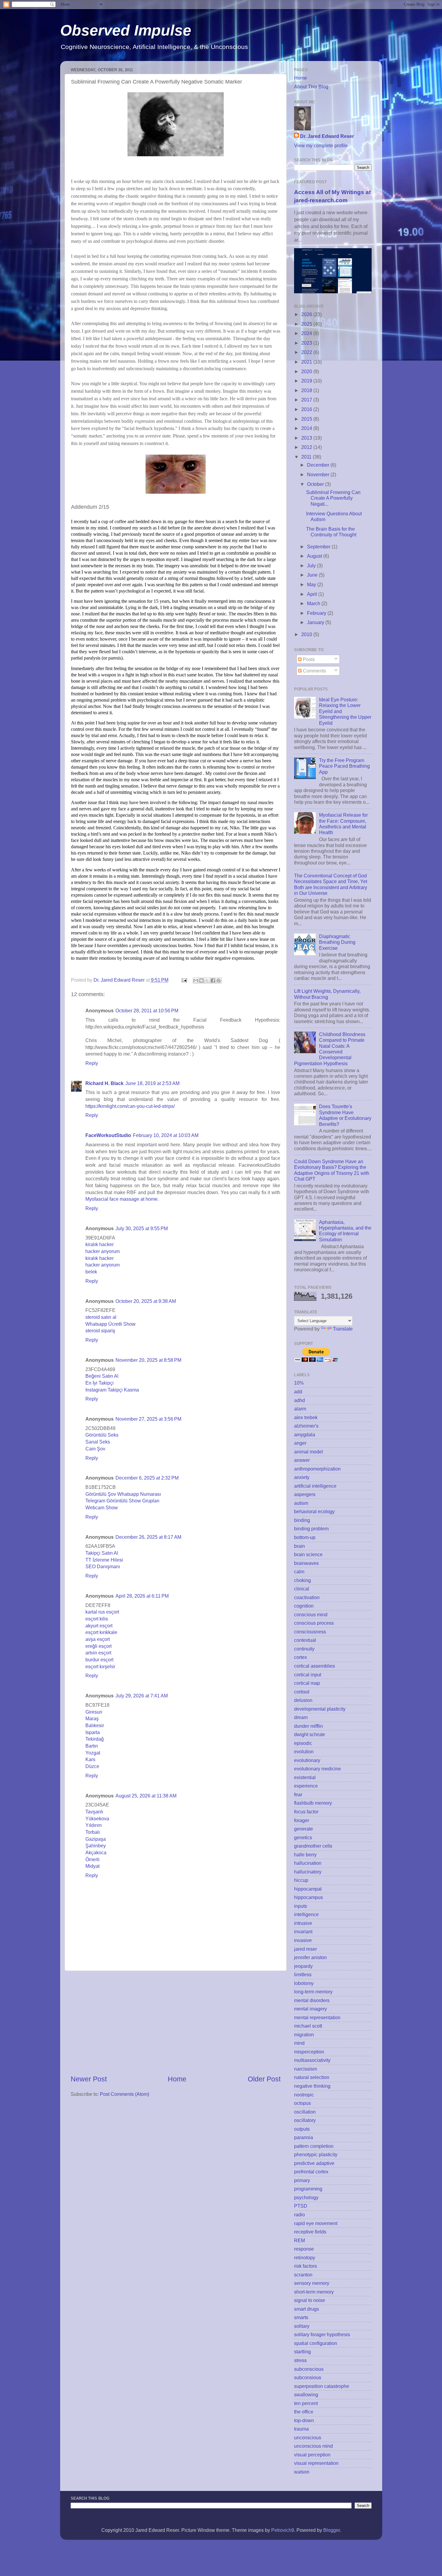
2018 (307, 390)
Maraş (92, 1718)
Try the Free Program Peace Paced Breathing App (344, 766)
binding (302, 1520)
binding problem (311, 1529)
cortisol (302, 1692)
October (316, 484)
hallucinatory (308, 1872)
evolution (304, 1751)
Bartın (92, 1746)
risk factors (305, 2266)
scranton (303, 2275)
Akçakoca (96, 1852)
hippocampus (308, 1897)
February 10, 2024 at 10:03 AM (166, 1135)
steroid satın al (101, 1317)
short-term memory (314, 2292)
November (319, 474)
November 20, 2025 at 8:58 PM (148, 1360)
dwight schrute (310, 1734)
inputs (301, 1906)
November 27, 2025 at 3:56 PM (148, 1419)
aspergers (305, 1494)
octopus (302, 2103)
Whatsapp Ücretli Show (110, 1324)
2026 (307, 314)
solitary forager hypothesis (322, 2334)
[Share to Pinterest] (219, 980)
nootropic (304, 2095)
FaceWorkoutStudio (108, 1135)
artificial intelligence (315, 1486)
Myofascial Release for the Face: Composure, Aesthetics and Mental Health (343, 824)
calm (299, 1572)
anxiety (302, 1477)
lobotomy (304, 1983)
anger (300, 1443)
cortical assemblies (315, 1666)
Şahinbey (96, 1846)
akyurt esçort (99, 1626)
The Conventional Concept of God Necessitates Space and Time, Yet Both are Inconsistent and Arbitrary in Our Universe (331, 884)
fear (298, 1794)
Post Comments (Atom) (124, 2094)
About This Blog (311, 87)
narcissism (305, 2069)
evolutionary (307, 1760)
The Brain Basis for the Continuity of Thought (331, 532)
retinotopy (305, 2257)
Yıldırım (94, 1825)
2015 (307, 419)
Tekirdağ (95, 1739)
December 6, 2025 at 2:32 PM (147, 1478)
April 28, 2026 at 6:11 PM (142, 1596)
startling (302, 2352)
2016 (307, 409)
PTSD (301, 2206)
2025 (307, 324)
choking (302, 1580)
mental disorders (312, 2000)
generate (304, 1829)
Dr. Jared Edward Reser (327, 136)
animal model (308, 1452)
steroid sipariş (100, 1331)
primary (302, 2180)
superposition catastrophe (322, 2386)
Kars (90, 1759)
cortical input (308, 1675)
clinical (302, 1589)
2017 (307, 400)
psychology (306, 2197)
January (316, 622)
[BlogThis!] (201, 980)
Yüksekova (97, 1818)
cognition (304, 1606)
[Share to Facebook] (213, 980)
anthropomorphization (317, 1469)
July (312, 566)
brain (299, 1546)
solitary (302, 2326)
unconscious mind (313, 2446)
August (315, 556)
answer (302, 1460)
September (319, 547)
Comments (314, 671)
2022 (307, 352)
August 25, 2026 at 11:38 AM (146, 1796)
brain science (308, 1554)
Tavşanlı (94, 1812)
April (313, 594)
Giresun (94, 1712)
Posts (308, 659)
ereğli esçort (98, 1646)
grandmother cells (313, 1846)
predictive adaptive (314, 2163)
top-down (304, 2420)
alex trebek (306, 1417)
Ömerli (92, 1859)
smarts (301, 2317)
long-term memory (313, 1992)
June (313, 575)
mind (299, 2043)
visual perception (312, 2455)
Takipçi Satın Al (102, 1553)
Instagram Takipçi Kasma (112, 1390)
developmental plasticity (320, 1709)
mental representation (317, 2017)
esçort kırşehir (100, 1666)
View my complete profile (321, 145)
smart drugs (307, 2309)
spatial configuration (316, 2343)
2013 (307, 438)
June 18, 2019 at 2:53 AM (152, 1083)
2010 (307, 634)
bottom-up (305, 1537)
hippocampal (308, 1889)
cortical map (307, 1683)
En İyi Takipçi (100, 1383)
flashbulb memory (313, 1803)
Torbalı (93, 1832)
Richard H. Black (104, 1083)
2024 (307, 333)
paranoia (304, 2137)
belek (91, 1272)
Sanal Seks (98, 1442)
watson (302, 2472)
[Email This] (196, 980)
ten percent (306, 2403)
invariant (303, 1931)
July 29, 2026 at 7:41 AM (142, 1696)
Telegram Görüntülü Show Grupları (122, 1501)
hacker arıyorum (103, 1251)
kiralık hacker (100, 1244)
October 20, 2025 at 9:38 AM (146, 1301)
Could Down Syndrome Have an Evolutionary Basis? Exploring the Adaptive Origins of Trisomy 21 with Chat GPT (332, 1170)
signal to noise (310, 2300)
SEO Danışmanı (103, 1566)
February (317, 613)
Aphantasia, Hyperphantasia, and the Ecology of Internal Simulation (345, 1231)
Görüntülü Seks (102, 1435)
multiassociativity (312, 2060)
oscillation (305, 2112)
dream (301, 1717)
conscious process (314, 1623)
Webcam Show (102, 1507)
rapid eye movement (316, 2223)
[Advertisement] (176, 2023)
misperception (309, 2052)
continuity (304, 1649)
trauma (301, 2429)
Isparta (93, 1732)
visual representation (316, 2463)
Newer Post (89, 2079)
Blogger (331, 2530)
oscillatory (305, 2120)
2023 (307, 343)
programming (308, 2189)
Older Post (264, 2079)
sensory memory (312, 2283)
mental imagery (310, 2009)
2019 (307, 381)
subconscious (309, 2369)
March (314, 603)
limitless (303, 1974)
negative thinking (312, 2086)
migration (304, 2035)
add (298, 1392)
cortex (301, 1657)
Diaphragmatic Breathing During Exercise (337, 942)
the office (304, 2412)
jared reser (305, 1949)
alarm (300, 1409)
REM (299, 2240)
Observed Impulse (126, 30)
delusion (303, 1700)
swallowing (306, 2395)
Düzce (92, 1766)
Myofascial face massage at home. (122, 1199)
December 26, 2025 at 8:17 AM (148, 1537)
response (304, 2249)
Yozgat (93, 1753)
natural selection (312, 2077)
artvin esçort (98, 1653)
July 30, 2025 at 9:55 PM (142, 1228)
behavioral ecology (314, 1511)
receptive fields (310, 2232)
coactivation (307, 1597)
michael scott (308, 2026)
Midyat (92, 1866)
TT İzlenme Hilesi (104, 1560)
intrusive (303, 1923)
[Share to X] (207, 980)
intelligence (306, 1914)
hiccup (301, 1880)
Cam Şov (95, 1449)
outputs (302, 2129)
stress (300, 2360)
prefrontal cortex (311, 2172)
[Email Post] (184, 980)
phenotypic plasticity (316, 2154)
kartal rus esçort (102, 1612)
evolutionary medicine (318, 1769)
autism (301, 1503)
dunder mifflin (308, 1726)
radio (299, 2215)
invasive (303, 1940)
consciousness (310, 1632)
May (312, 584)
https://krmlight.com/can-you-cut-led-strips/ (130, 1106)
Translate (343, 1329)
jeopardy (303, 1966)
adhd (299, 1400)
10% (299, 1383)
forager (302, 1820)
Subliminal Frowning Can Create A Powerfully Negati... (333, 498)
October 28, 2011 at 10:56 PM (147, 1011)
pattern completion (314, 2146)
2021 (307, 362)
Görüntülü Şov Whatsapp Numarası (123, 1494)
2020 (307, 371)
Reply (92, 1063)
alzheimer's (306, 1426)
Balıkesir (95, 1725)
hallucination (308, 1863)
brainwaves (306, 1563)
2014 (307, 428)
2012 (307, 447)
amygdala (305, 1434)
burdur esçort (99, 1660)
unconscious (308, 2437)
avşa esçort (98, 1639)
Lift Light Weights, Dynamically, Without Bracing (327, 994)
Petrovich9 (283, 2530)
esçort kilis (97, 1619)
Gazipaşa (96, 1839)
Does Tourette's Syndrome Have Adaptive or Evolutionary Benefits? (345, 1115)
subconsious (308, 2377)
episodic (303, 1743)
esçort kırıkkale (101, 1632)
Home (177, 2079)
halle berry (305, 1855)
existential (305, 1777)
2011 (307, 457)
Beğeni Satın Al (102, 1376)
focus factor (306, 1812)
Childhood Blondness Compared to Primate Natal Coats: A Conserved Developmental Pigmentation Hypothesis (330, 1049)
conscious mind (311, 1614)
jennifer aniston (310, 1957)
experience (306, 1786)
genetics (303, 1837)
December (319, 465)
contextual (305, 1640)
